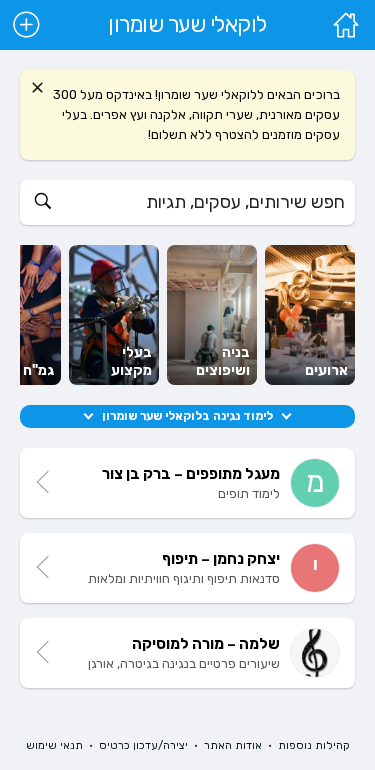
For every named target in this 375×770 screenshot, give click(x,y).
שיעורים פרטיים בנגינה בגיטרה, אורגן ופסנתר (184, 670)
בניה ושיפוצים (223, 361)
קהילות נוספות (314, 745)
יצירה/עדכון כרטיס (143, 745)
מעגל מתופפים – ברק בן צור (191, 474)
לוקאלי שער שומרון (187, 25)
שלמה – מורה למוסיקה (206, 644)
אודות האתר (233, 745)
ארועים (326, 370)
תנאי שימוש (54, 745)
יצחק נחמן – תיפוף (221, 559)
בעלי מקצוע (131, 361)
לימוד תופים (249, 493)
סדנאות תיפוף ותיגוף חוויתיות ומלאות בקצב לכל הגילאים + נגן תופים (184, 585)
